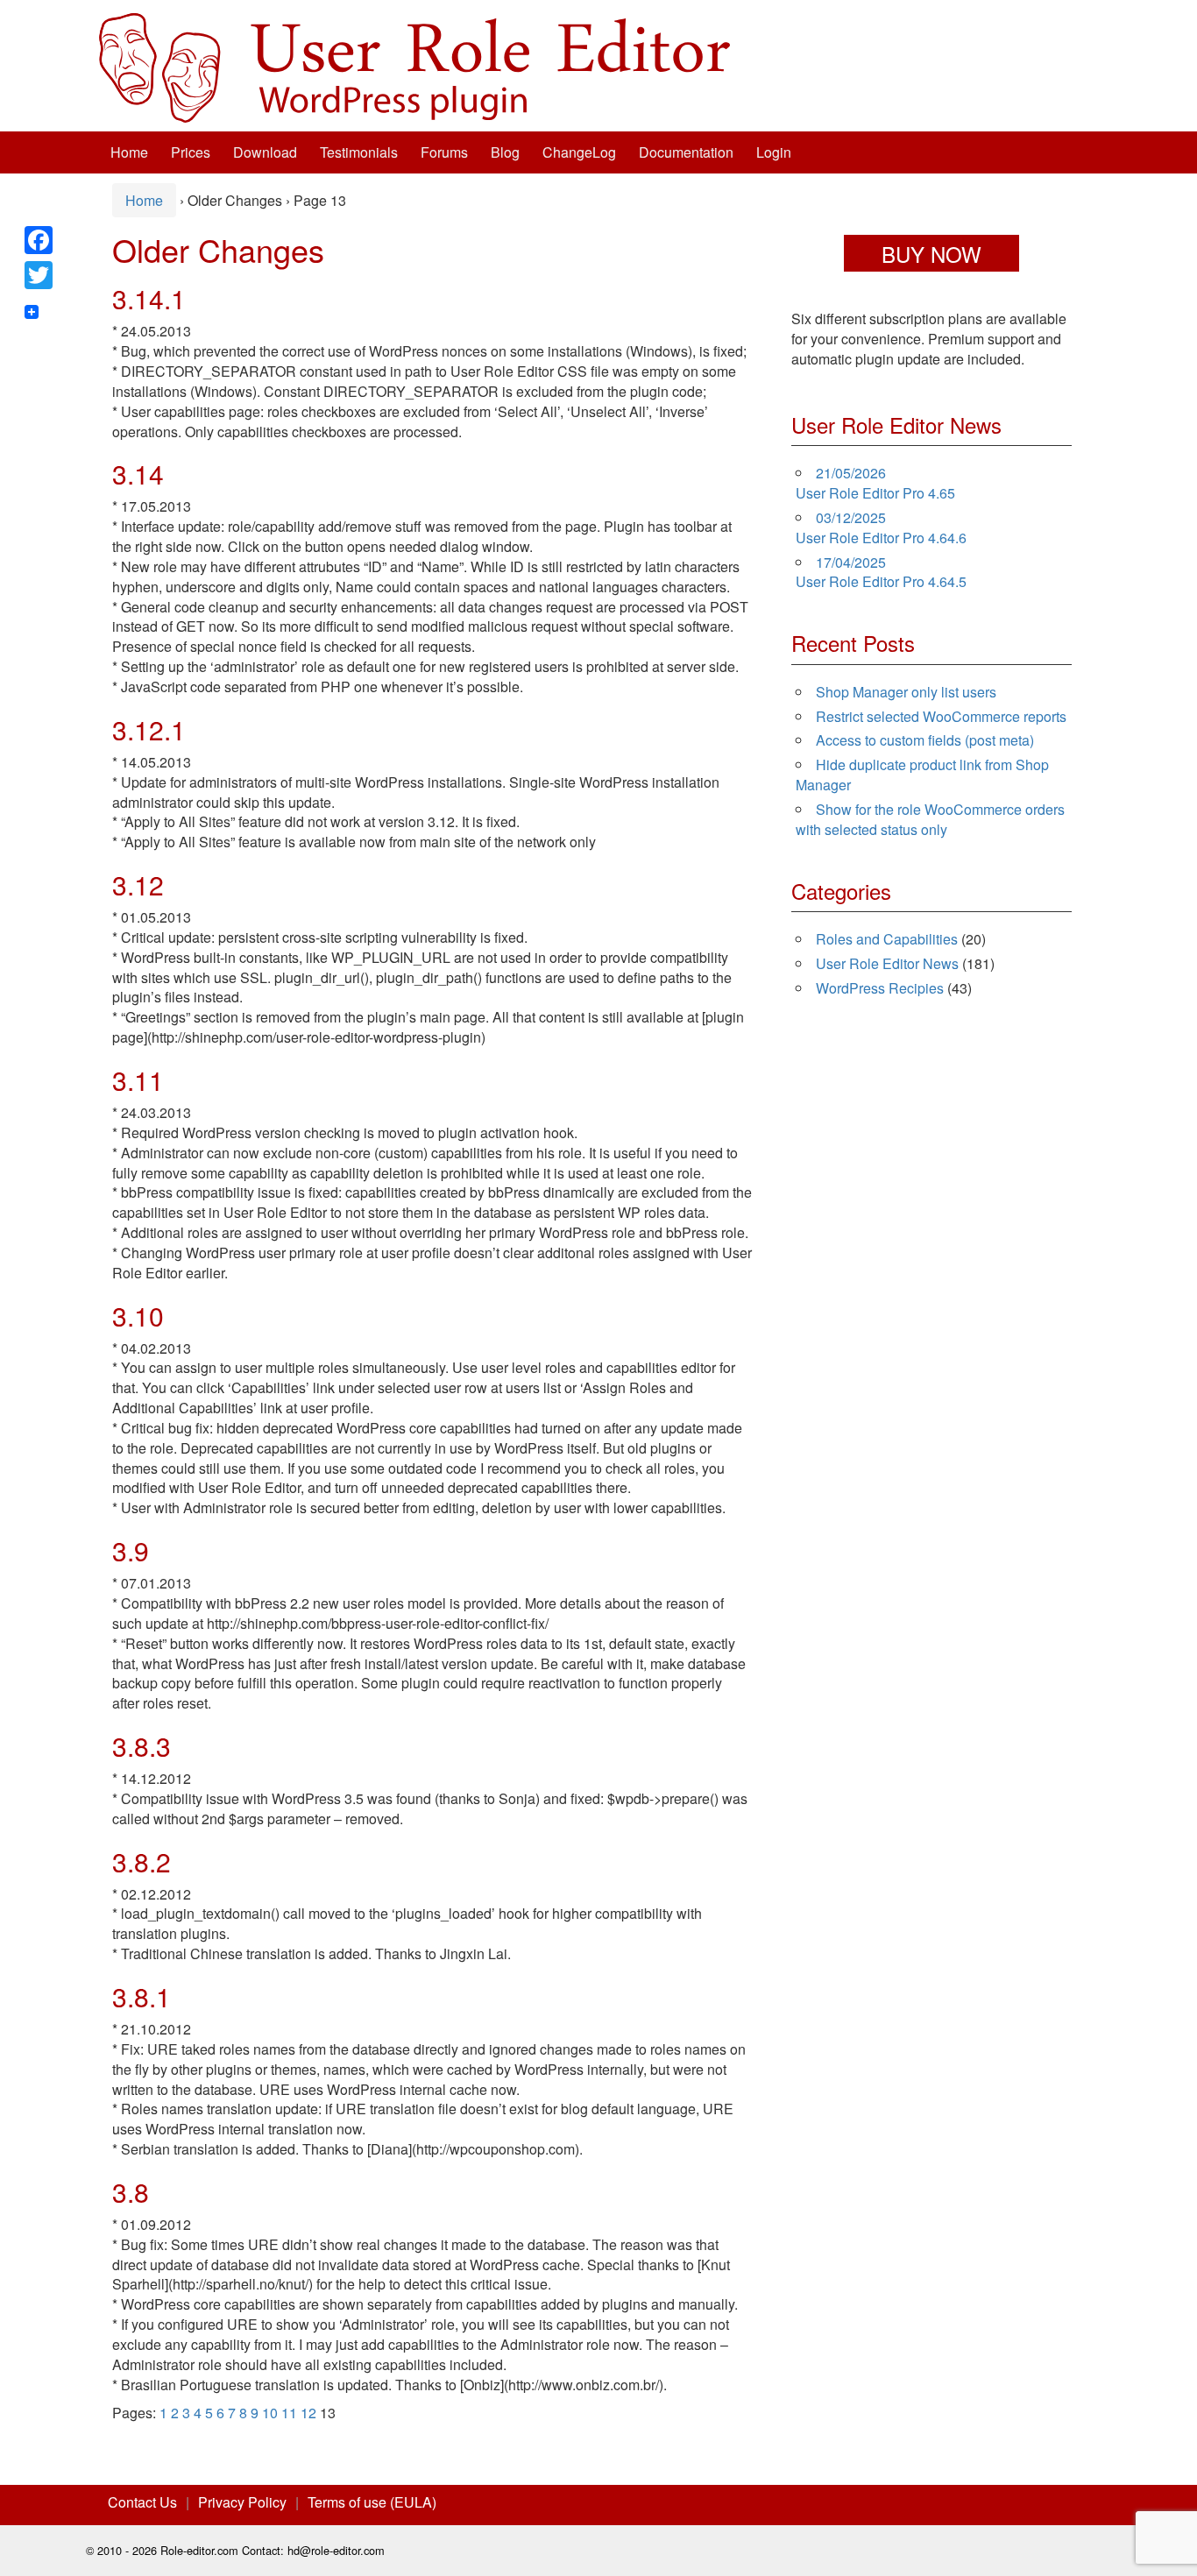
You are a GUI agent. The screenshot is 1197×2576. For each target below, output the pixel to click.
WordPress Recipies (880, 988)
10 (270, 2413)
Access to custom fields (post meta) (925, 740)
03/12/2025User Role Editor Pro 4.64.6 (881, 527)
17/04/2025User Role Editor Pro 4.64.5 (881, 572)
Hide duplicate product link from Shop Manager (922, 775)
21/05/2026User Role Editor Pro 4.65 (875, 483)
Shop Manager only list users (906, 692)
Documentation (686, 152)
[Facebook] (39, 240)
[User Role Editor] (414, 66)
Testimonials (359, 152)
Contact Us (142, 2502)
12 (308, 2413)
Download (265, 152)
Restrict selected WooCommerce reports (941, 716)
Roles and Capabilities (887, 939)
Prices (191, 152)
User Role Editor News (887, 963)
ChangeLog (579, 152)
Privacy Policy (242, 2502)
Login (774, 152)
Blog (505, 152)
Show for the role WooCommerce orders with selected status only (930, 819)
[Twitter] (39, 275)
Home (129, 152)
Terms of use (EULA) (372, 2502)
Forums (444, 152)
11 (289, 2413)
